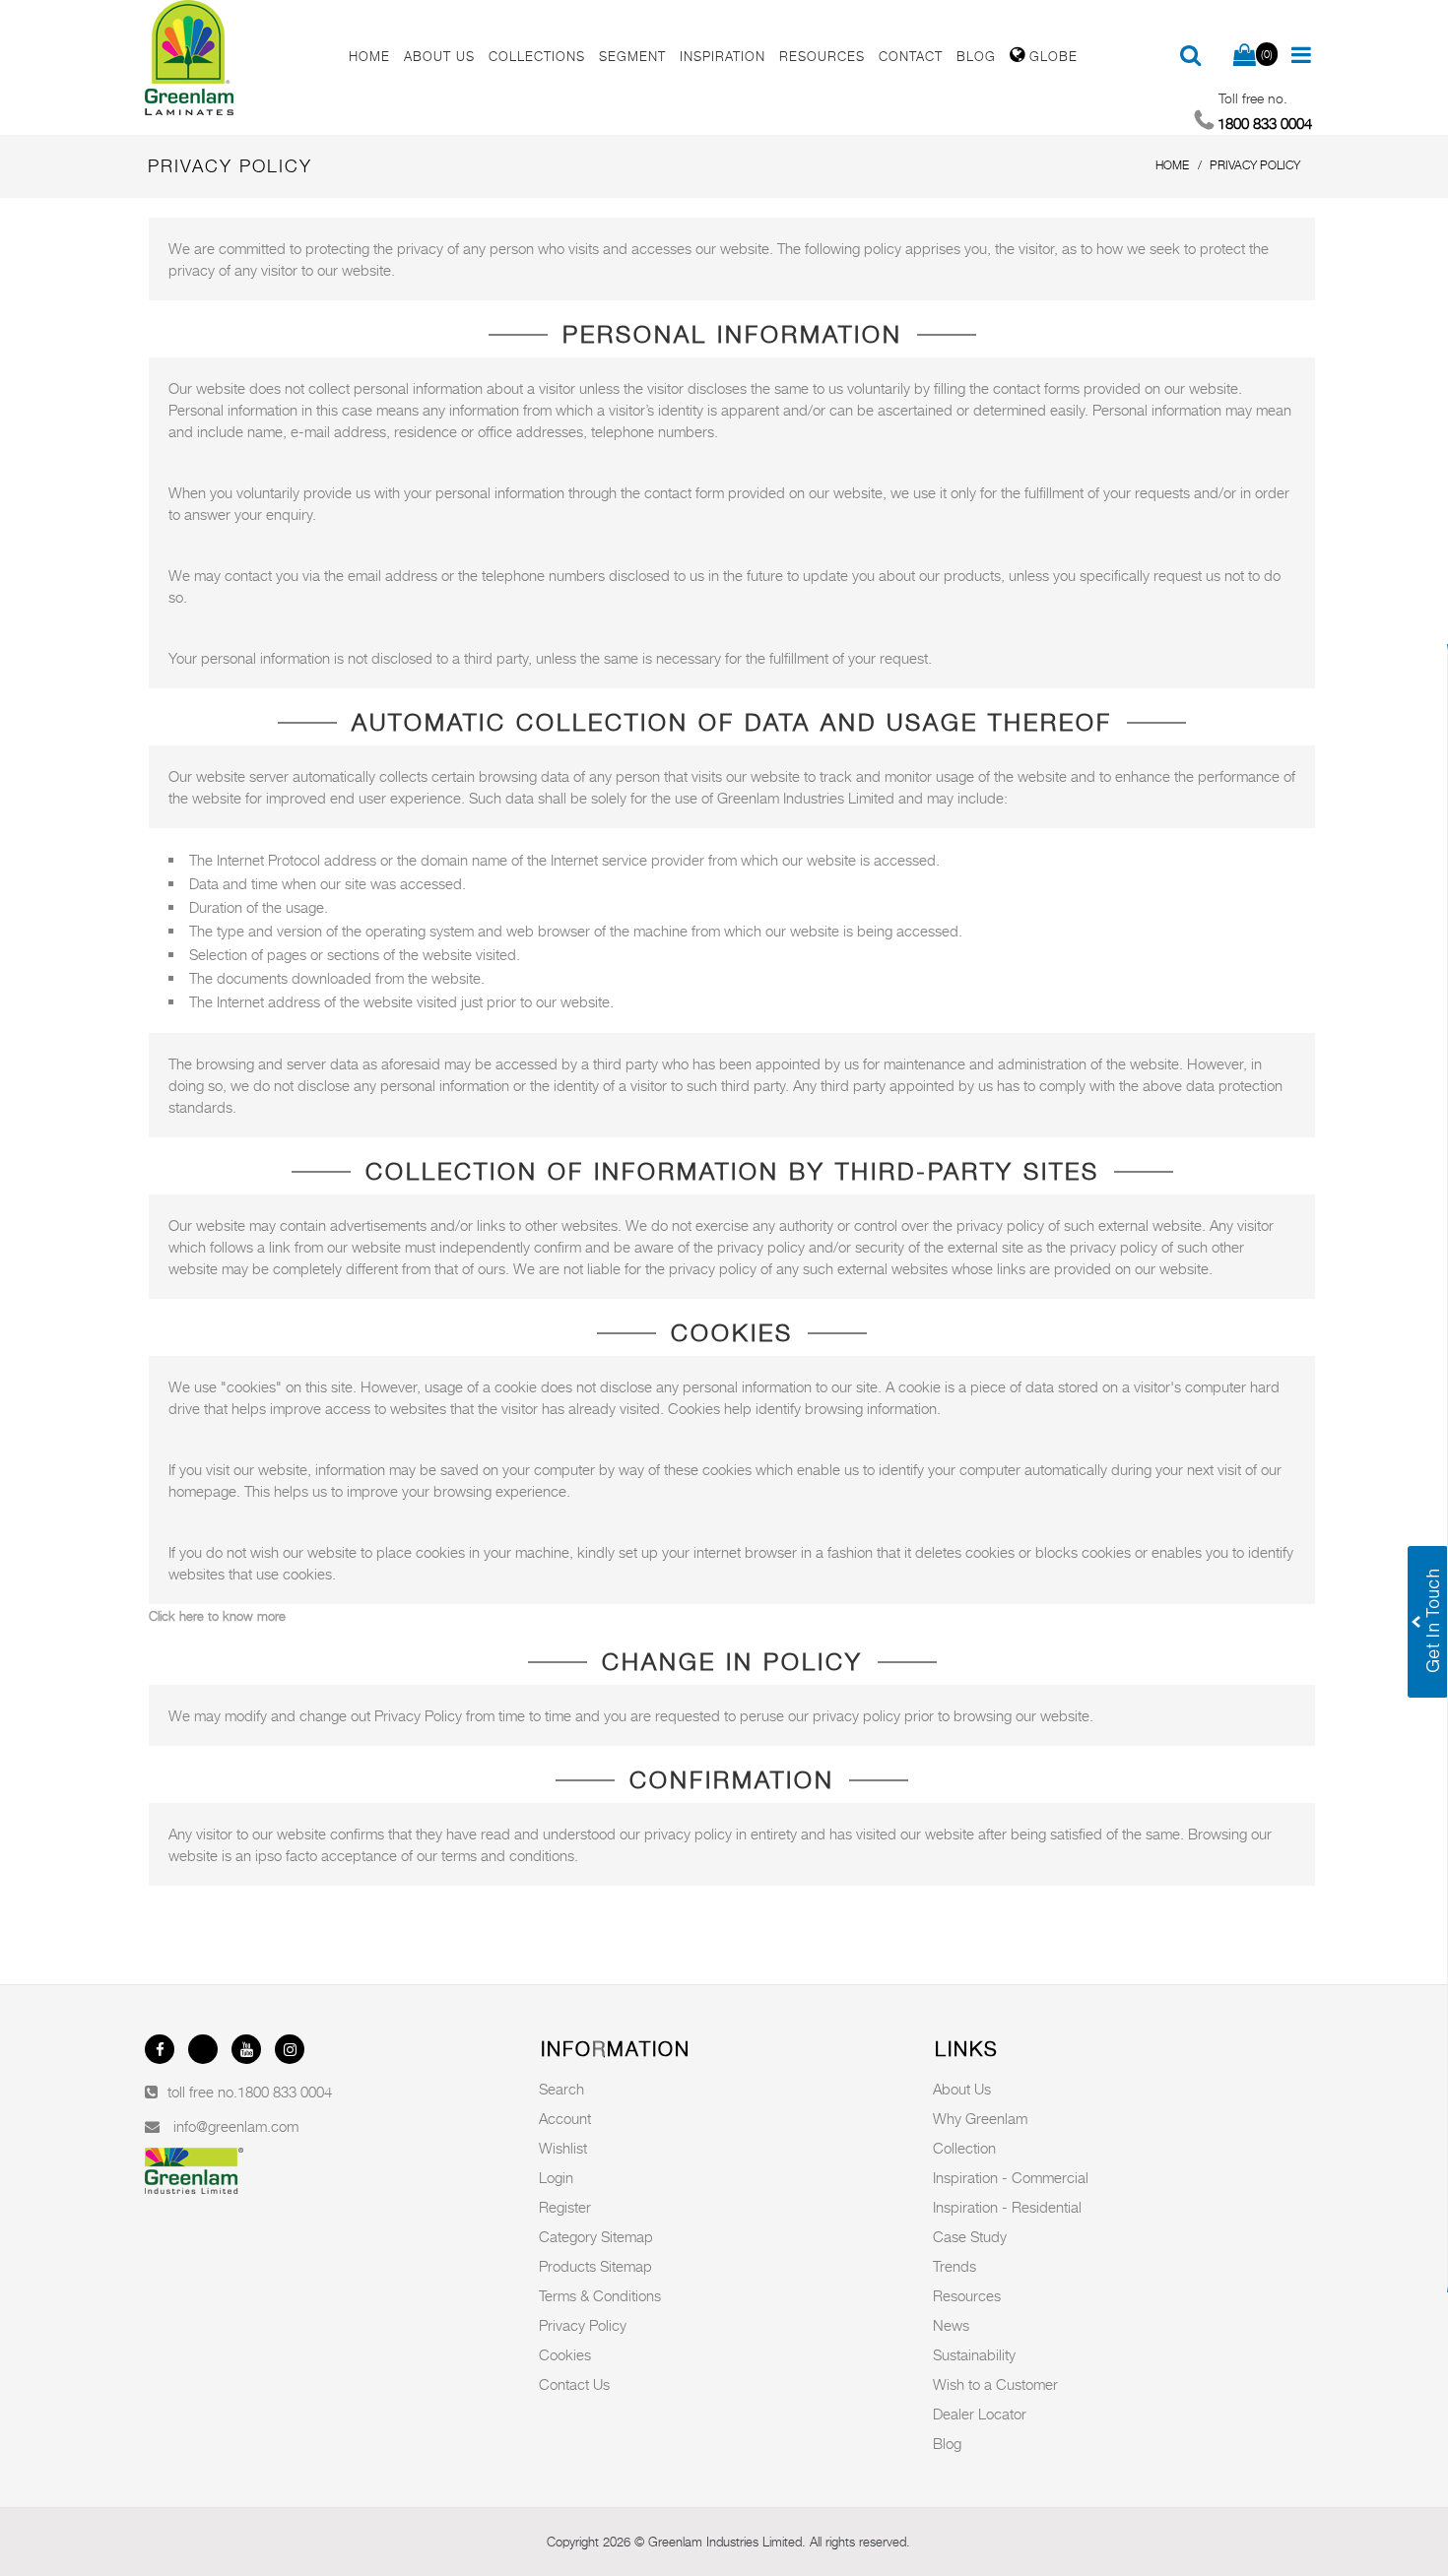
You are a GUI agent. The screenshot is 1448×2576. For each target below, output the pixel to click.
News (951, 2325)
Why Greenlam (980, 2118)
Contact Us (574, 2384)
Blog (947, 2443)
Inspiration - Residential (1007, 2207)
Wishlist (563, 2148)
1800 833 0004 (285, 2092)
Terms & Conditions (600, 2295)
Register (565, 2207)
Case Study (970, 2236)
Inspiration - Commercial (1011, 2177)
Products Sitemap (595, 2266)
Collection (964, 2148)
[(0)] (1245, 56)
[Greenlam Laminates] (235, 58)
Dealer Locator (980, 2414)
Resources (967, 2295)
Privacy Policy (583, 2325)
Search (561, 2089)
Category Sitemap (596, 2236)
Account (565, 2118)
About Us (962, 2089)
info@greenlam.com (236, 2126)
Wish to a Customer (995, 2384)
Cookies (565, 2354)
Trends (954, 2266)
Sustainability (974, 2354)
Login (556, 2177)
